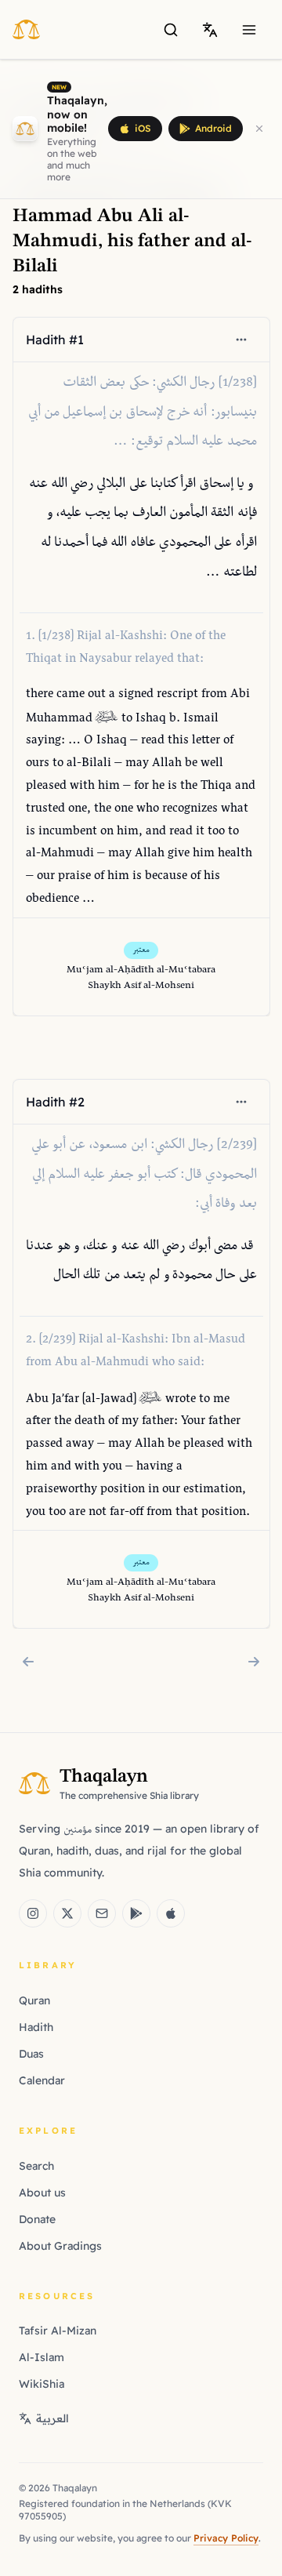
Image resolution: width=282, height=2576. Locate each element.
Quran (34, 2000)
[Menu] (249, 30)
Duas (31, 2054)
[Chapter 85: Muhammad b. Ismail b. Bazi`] (254, 1662)
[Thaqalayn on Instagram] (33, 1913)
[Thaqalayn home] (31, 29)
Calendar (42, 2080)
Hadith (36, 2027)
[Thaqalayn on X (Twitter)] (67, 1913)
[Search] (171, 30)
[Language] (210, 30)
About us (42, 2193)
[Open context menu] (240, 340)
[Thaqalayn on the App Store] (171, 1913)
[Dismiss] (259, 129)
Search (36, 2166)
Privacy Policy (226, 2538)
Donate (37, 2219)
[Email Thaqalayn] (102, 1913)
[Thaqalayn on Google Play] (136, 1913)
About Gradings (60, 2246)
